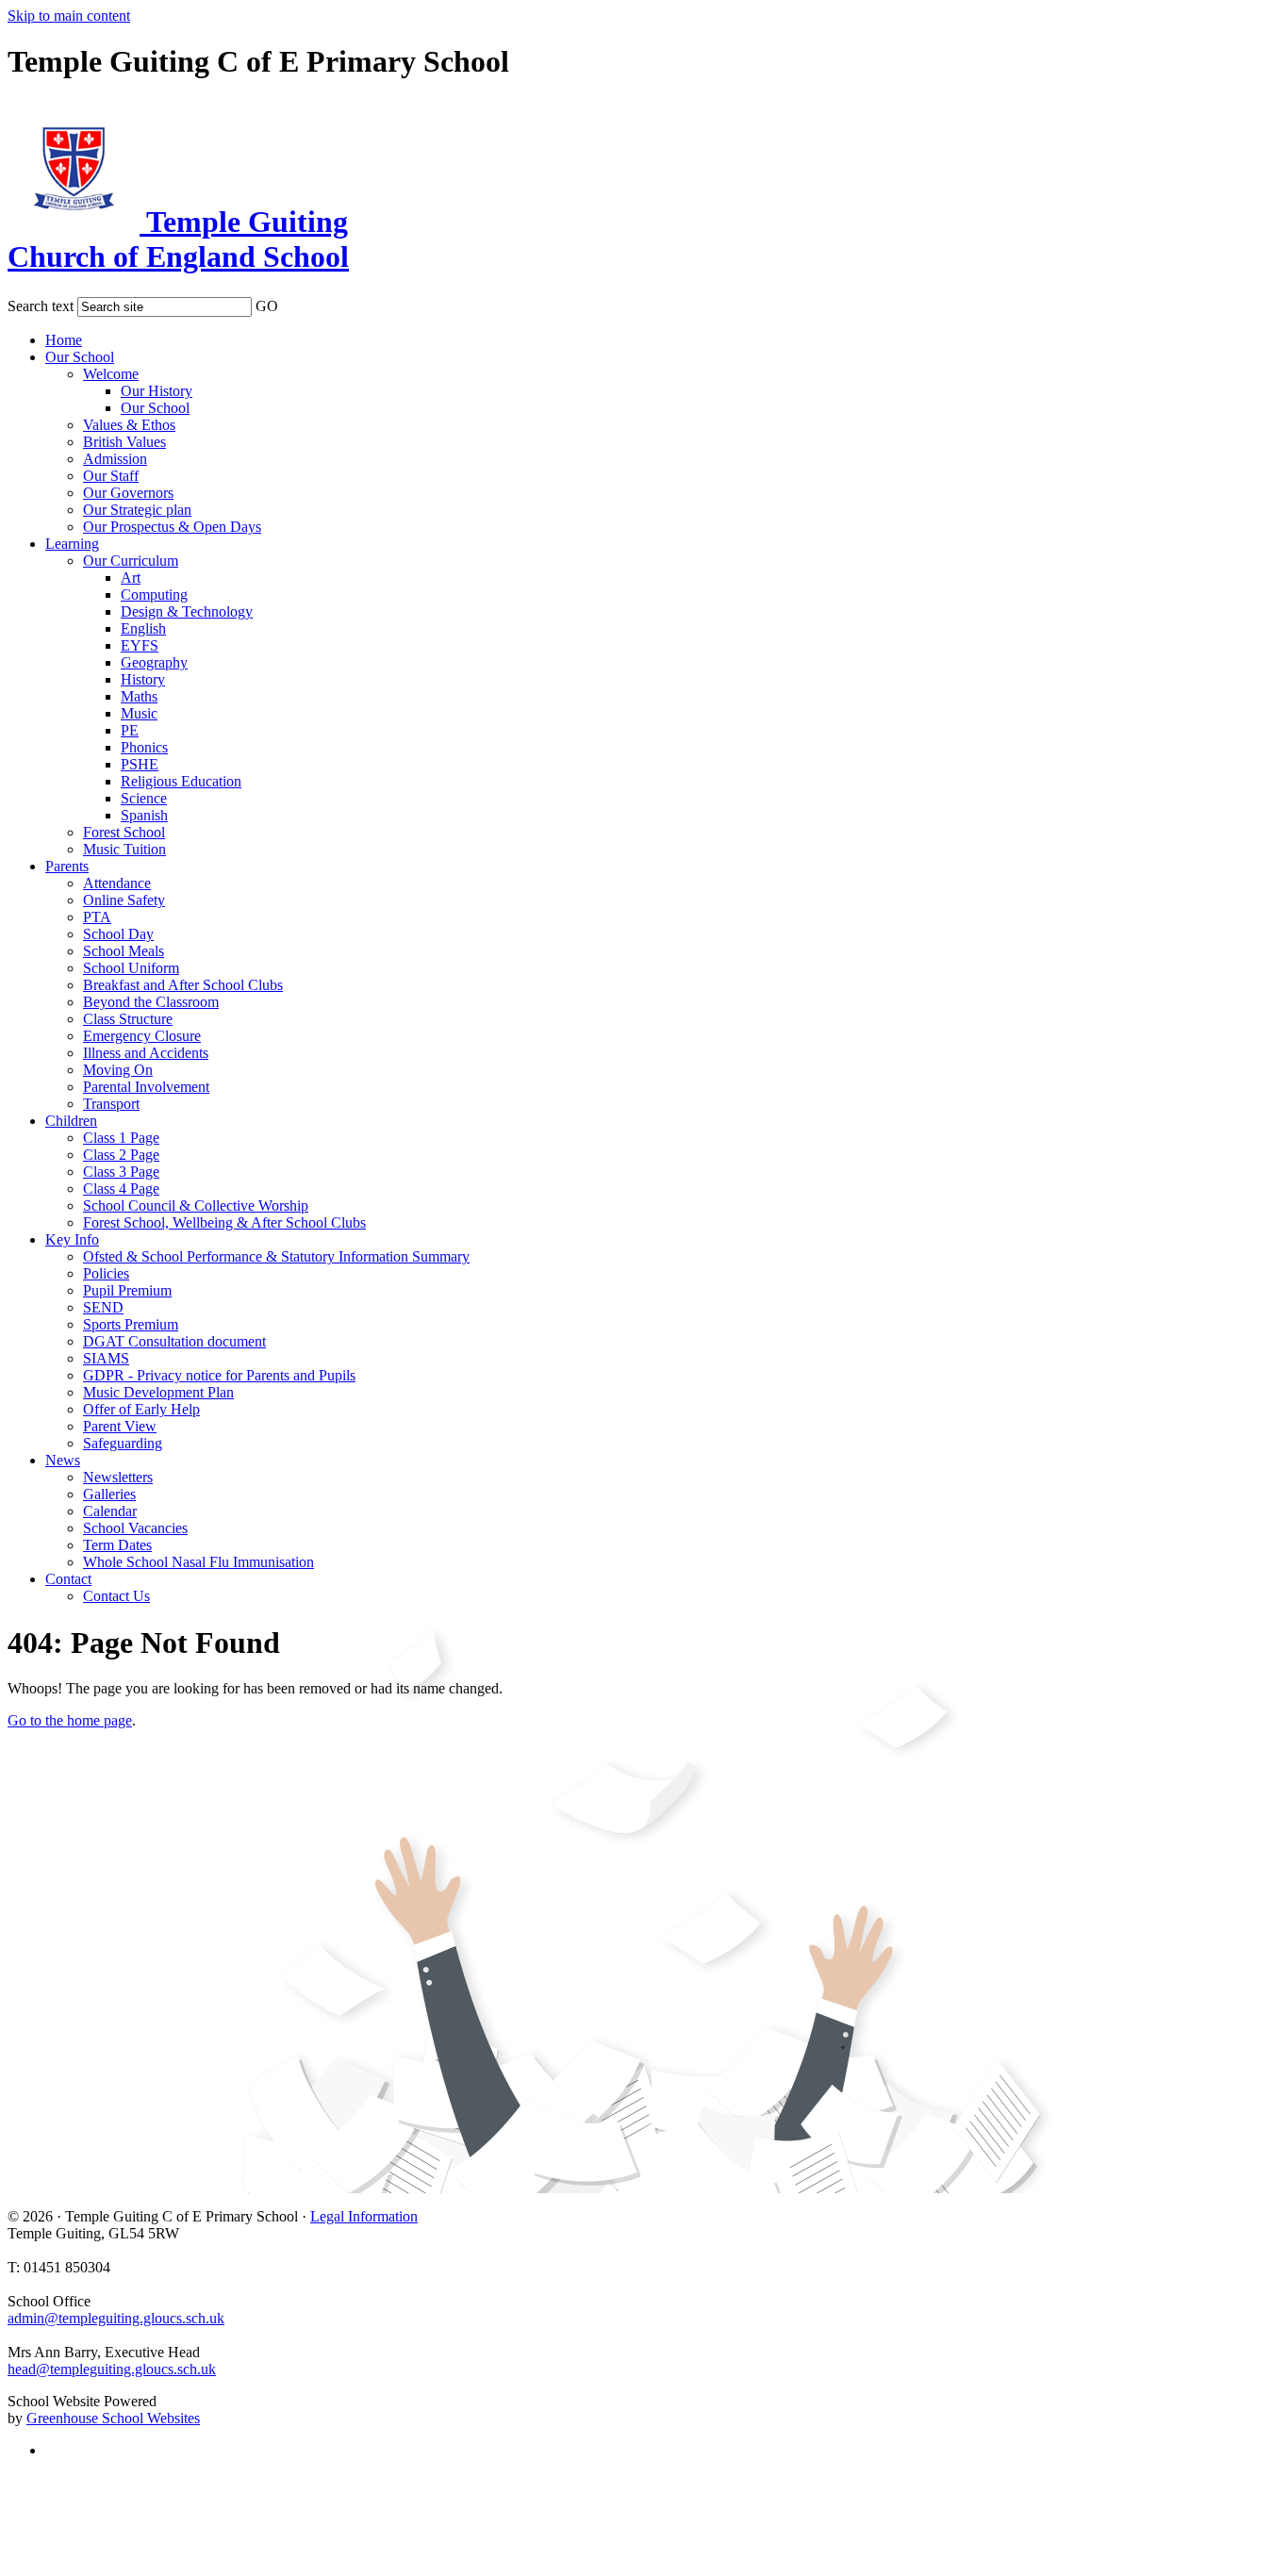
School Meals (124, 951)
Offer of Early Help (141, 1409)
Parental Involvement (146, 1087)
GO (267, 306)
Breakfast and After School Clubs (183, 985)
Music (139, 713)
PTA (97, 917)
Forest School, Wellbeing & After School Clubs (224, 1222)
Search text (41, 306)
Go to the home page (70, 1720)
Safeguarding (123, 1443)
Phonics (144, 747)
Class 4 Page (121, 1189)
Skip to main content (69, 16)
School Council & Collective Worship (196, 1205)
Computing (154, 594)
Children (71, 1121)
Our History (157, 391)
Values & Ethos (129, 425)
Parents (67, 866)
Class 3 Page (121, 1172)
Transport (111, 1104)
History (143, 679)
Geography (154, 662)
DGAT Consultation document (174, 1341)
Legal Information (364, 2216)
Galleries (109, 1494)
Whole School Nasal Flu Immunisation (198, 1562)
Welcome (111, 374)
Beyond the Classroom (151, 1002)
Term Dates (117, 1545)
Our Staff (111, 476)
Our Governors (128, 493)
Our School (80, 357)
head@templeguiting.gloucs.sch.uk (112, 2369)
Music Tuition (124, 849)
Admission (115, 459)
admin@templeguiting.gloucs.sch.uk (116, 2318)
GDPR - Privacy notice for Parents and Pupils (219, 1375)
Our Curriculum (131, 561)
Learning (72, 544)
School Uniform (131, 968)
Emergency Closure (142, 1036)
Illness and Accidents (146, 1053)
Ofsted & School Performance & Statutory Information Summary (276, 1256)
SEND (103, 1307)
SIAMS (106, 1358)
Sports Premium (131, 1324)
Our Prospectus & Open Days (172, 527)
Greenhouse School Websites (113, 2418)
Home (64, 340)
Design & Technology (187, 611)
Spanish (144, 815)
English (143, 628)
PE (130, 730)
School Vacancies (135, 1528)
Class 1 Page (121, 1138)
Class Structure (128, 1019)
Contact (68, 1579)
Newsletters (118, 1477)
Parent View (120, 1426)
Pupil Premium (127, 1290)
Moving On (118, 1070)
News (63, 1460)
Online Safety (124, 900)
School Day (118, 934)
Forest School (124, 832)
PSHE (140, 764)
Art (131, 578)
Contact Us (116, 1596)
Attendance (117, 883)
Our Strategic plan (137, 510)
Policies (106, 1273)
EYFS (140, 645)
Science (144, 798)
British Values (124, 442)
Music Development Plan (158, 1392)
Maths (139, 696)
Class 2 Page (121, 1155)
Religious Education (181, 781)
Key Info (72, 1239)
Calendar (110, 1511)
